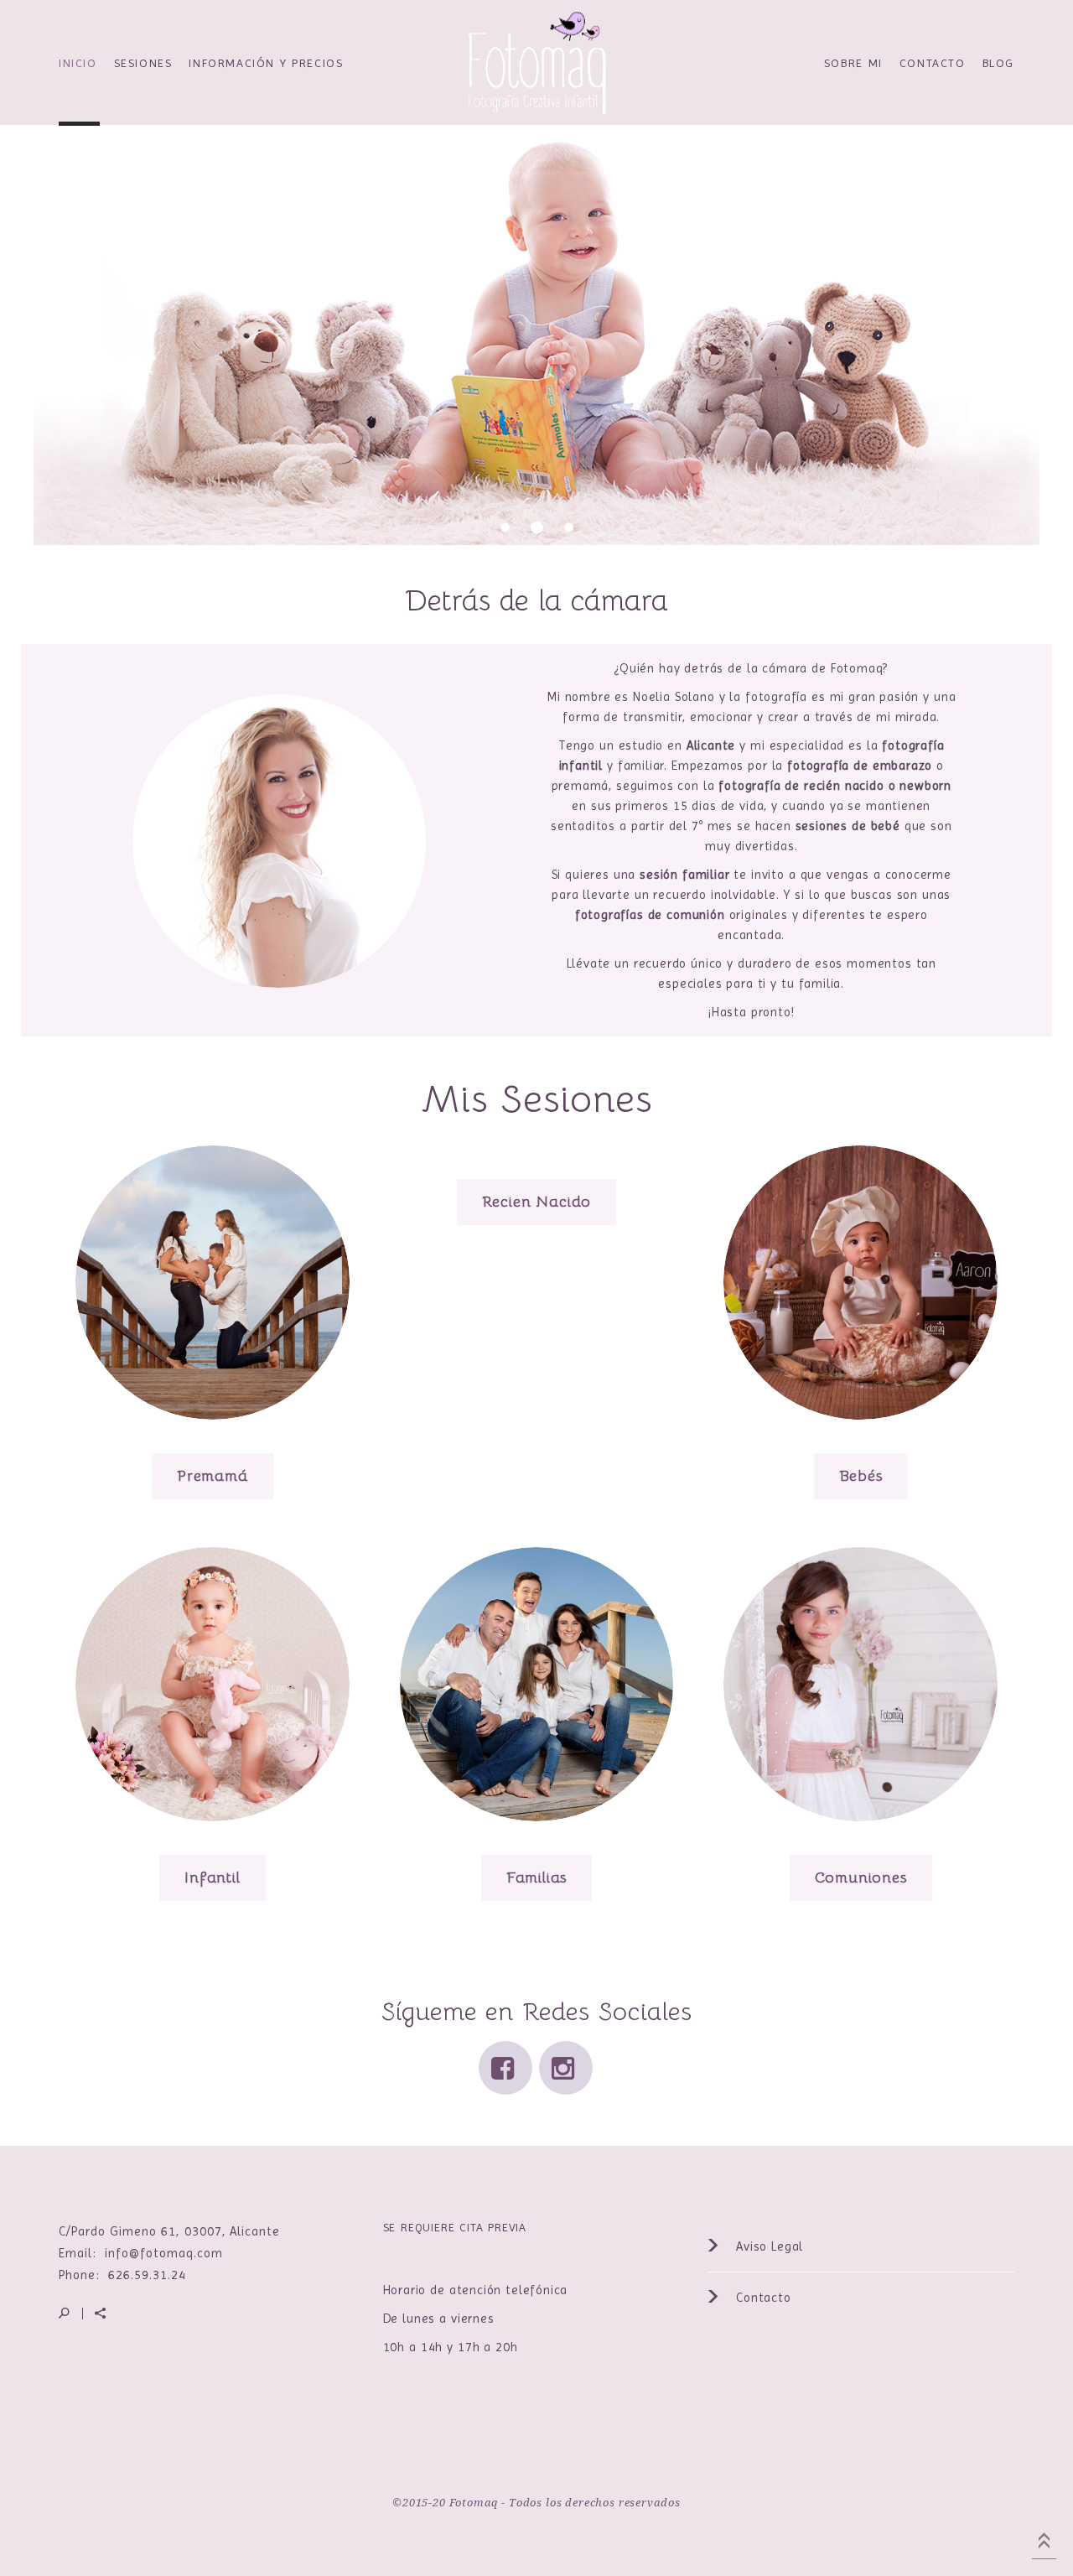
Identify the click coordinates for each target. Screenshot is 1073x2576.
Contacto (933, 63)
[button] (536, 401)
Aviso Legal (767, 2246)
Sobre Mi (853, 63)
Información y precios (266, 63)
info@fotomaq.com (164, 2253)
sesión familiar (684, 875)
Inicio (78, 63)
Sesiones (143, 63)
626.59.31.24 (147, 2275)
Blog (998, 63)
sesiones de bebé (848, 826)
